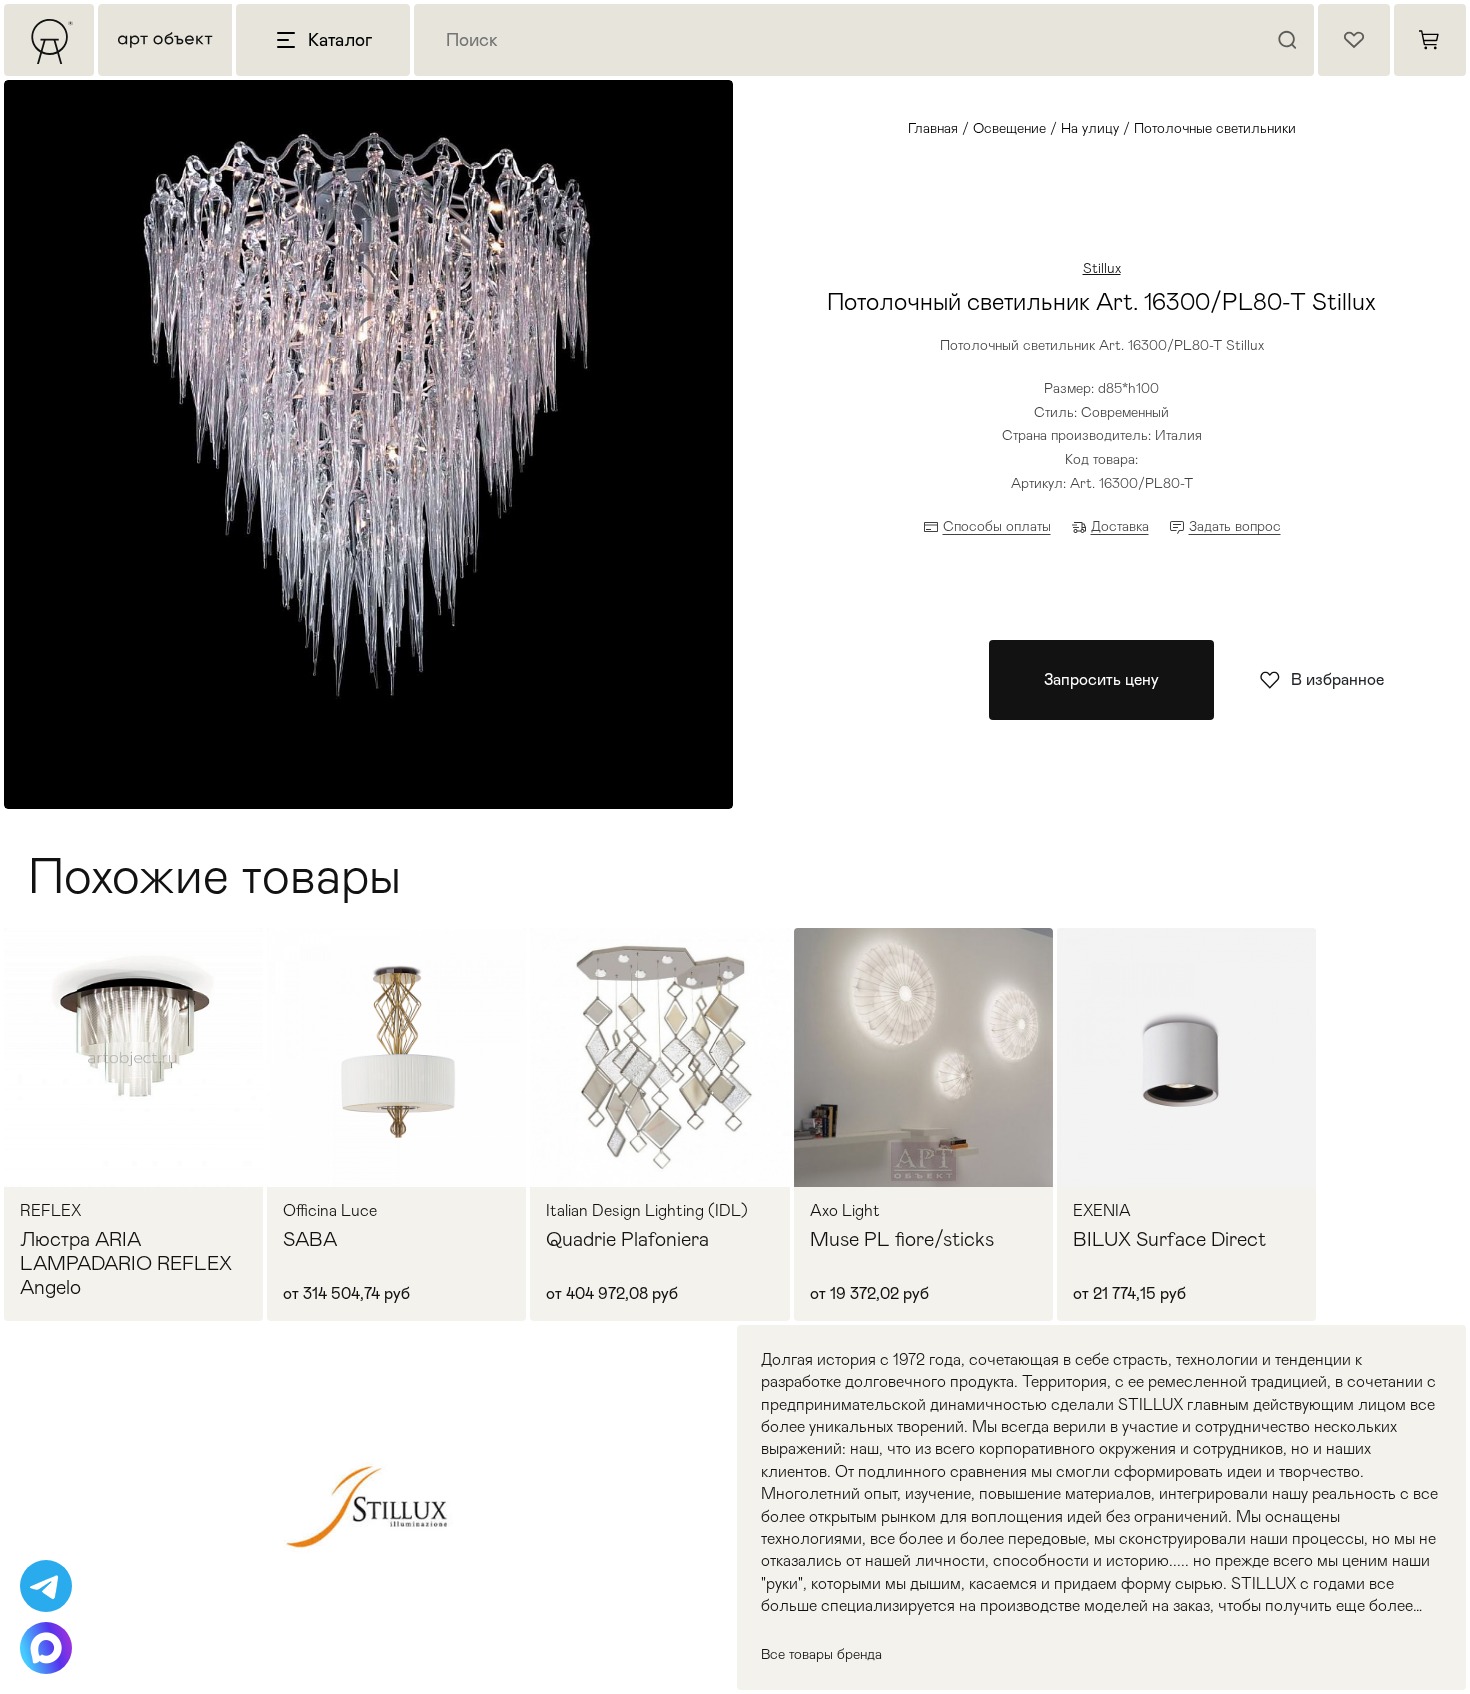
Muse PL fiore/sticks (902, 1239)
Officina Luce (330, 1211)
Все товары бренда (821, 1654)
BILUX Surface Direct (1169, 1239)
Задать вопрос (1235, 526)
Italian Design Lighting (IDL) (647, 1211)
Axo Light (845, 1211)
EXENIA (1102, 1211)
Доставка (1120, 526)
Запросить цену (1101, 679)
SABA (310, 1239)
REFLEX (50, 1211)
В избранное (1337, 679)
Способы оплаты (997, 526)
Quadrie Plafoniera (627, 1239)
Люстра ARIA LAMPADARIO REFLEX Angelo (126, 1263)
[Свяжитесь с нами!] (46, 1586)
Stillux (1102, 268)
